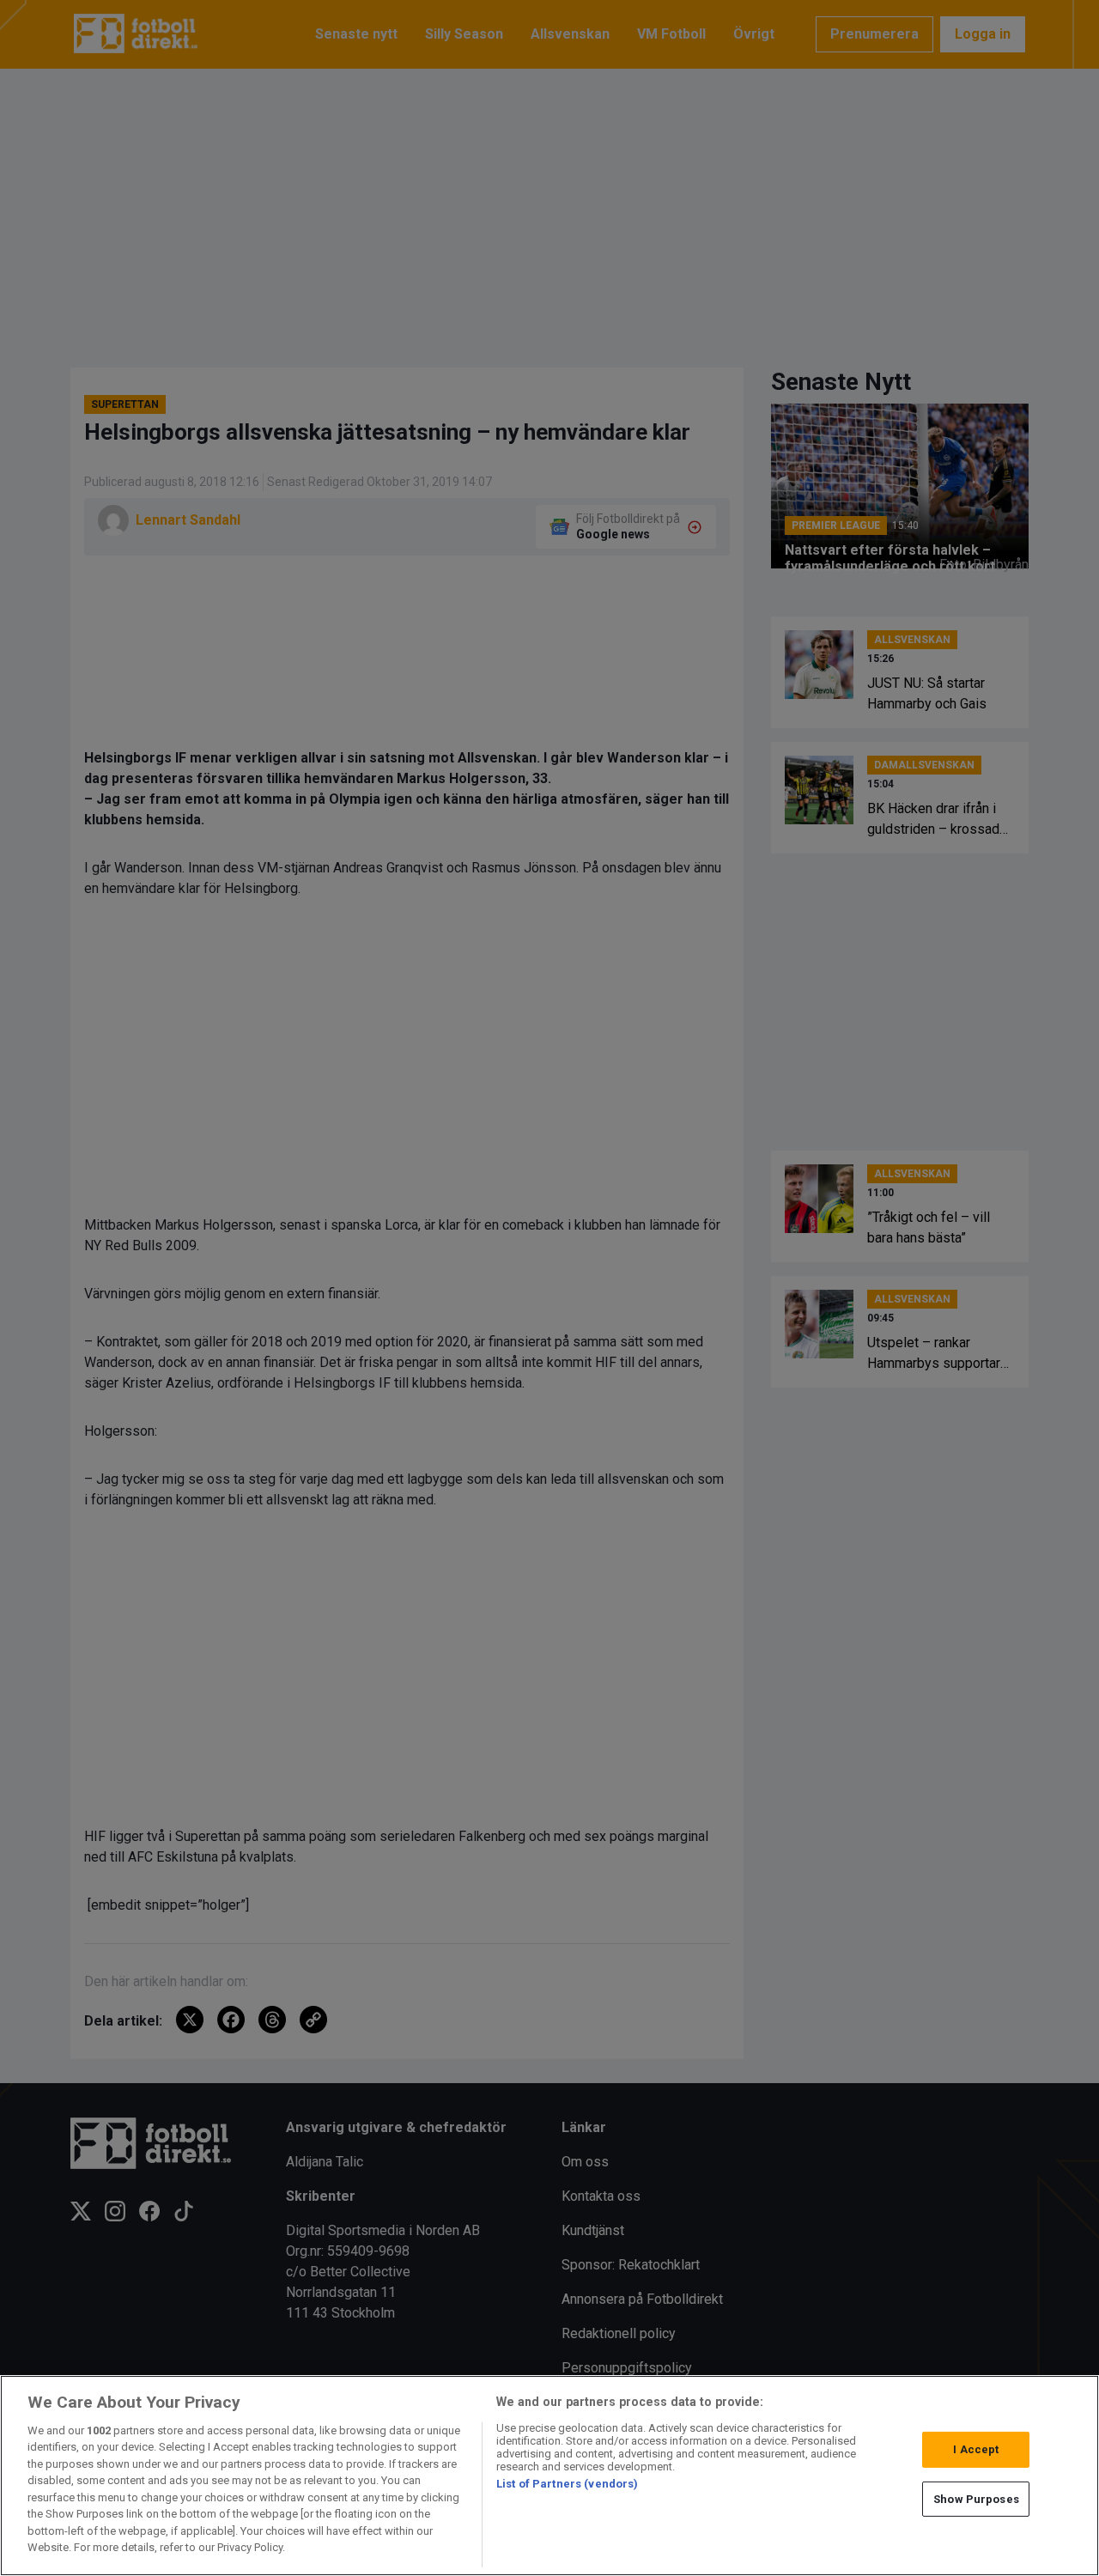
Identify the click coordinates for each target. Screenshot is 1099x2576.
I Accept (976, 2449)
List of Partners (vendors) (567, 2484)
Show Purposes (976, 2498)
